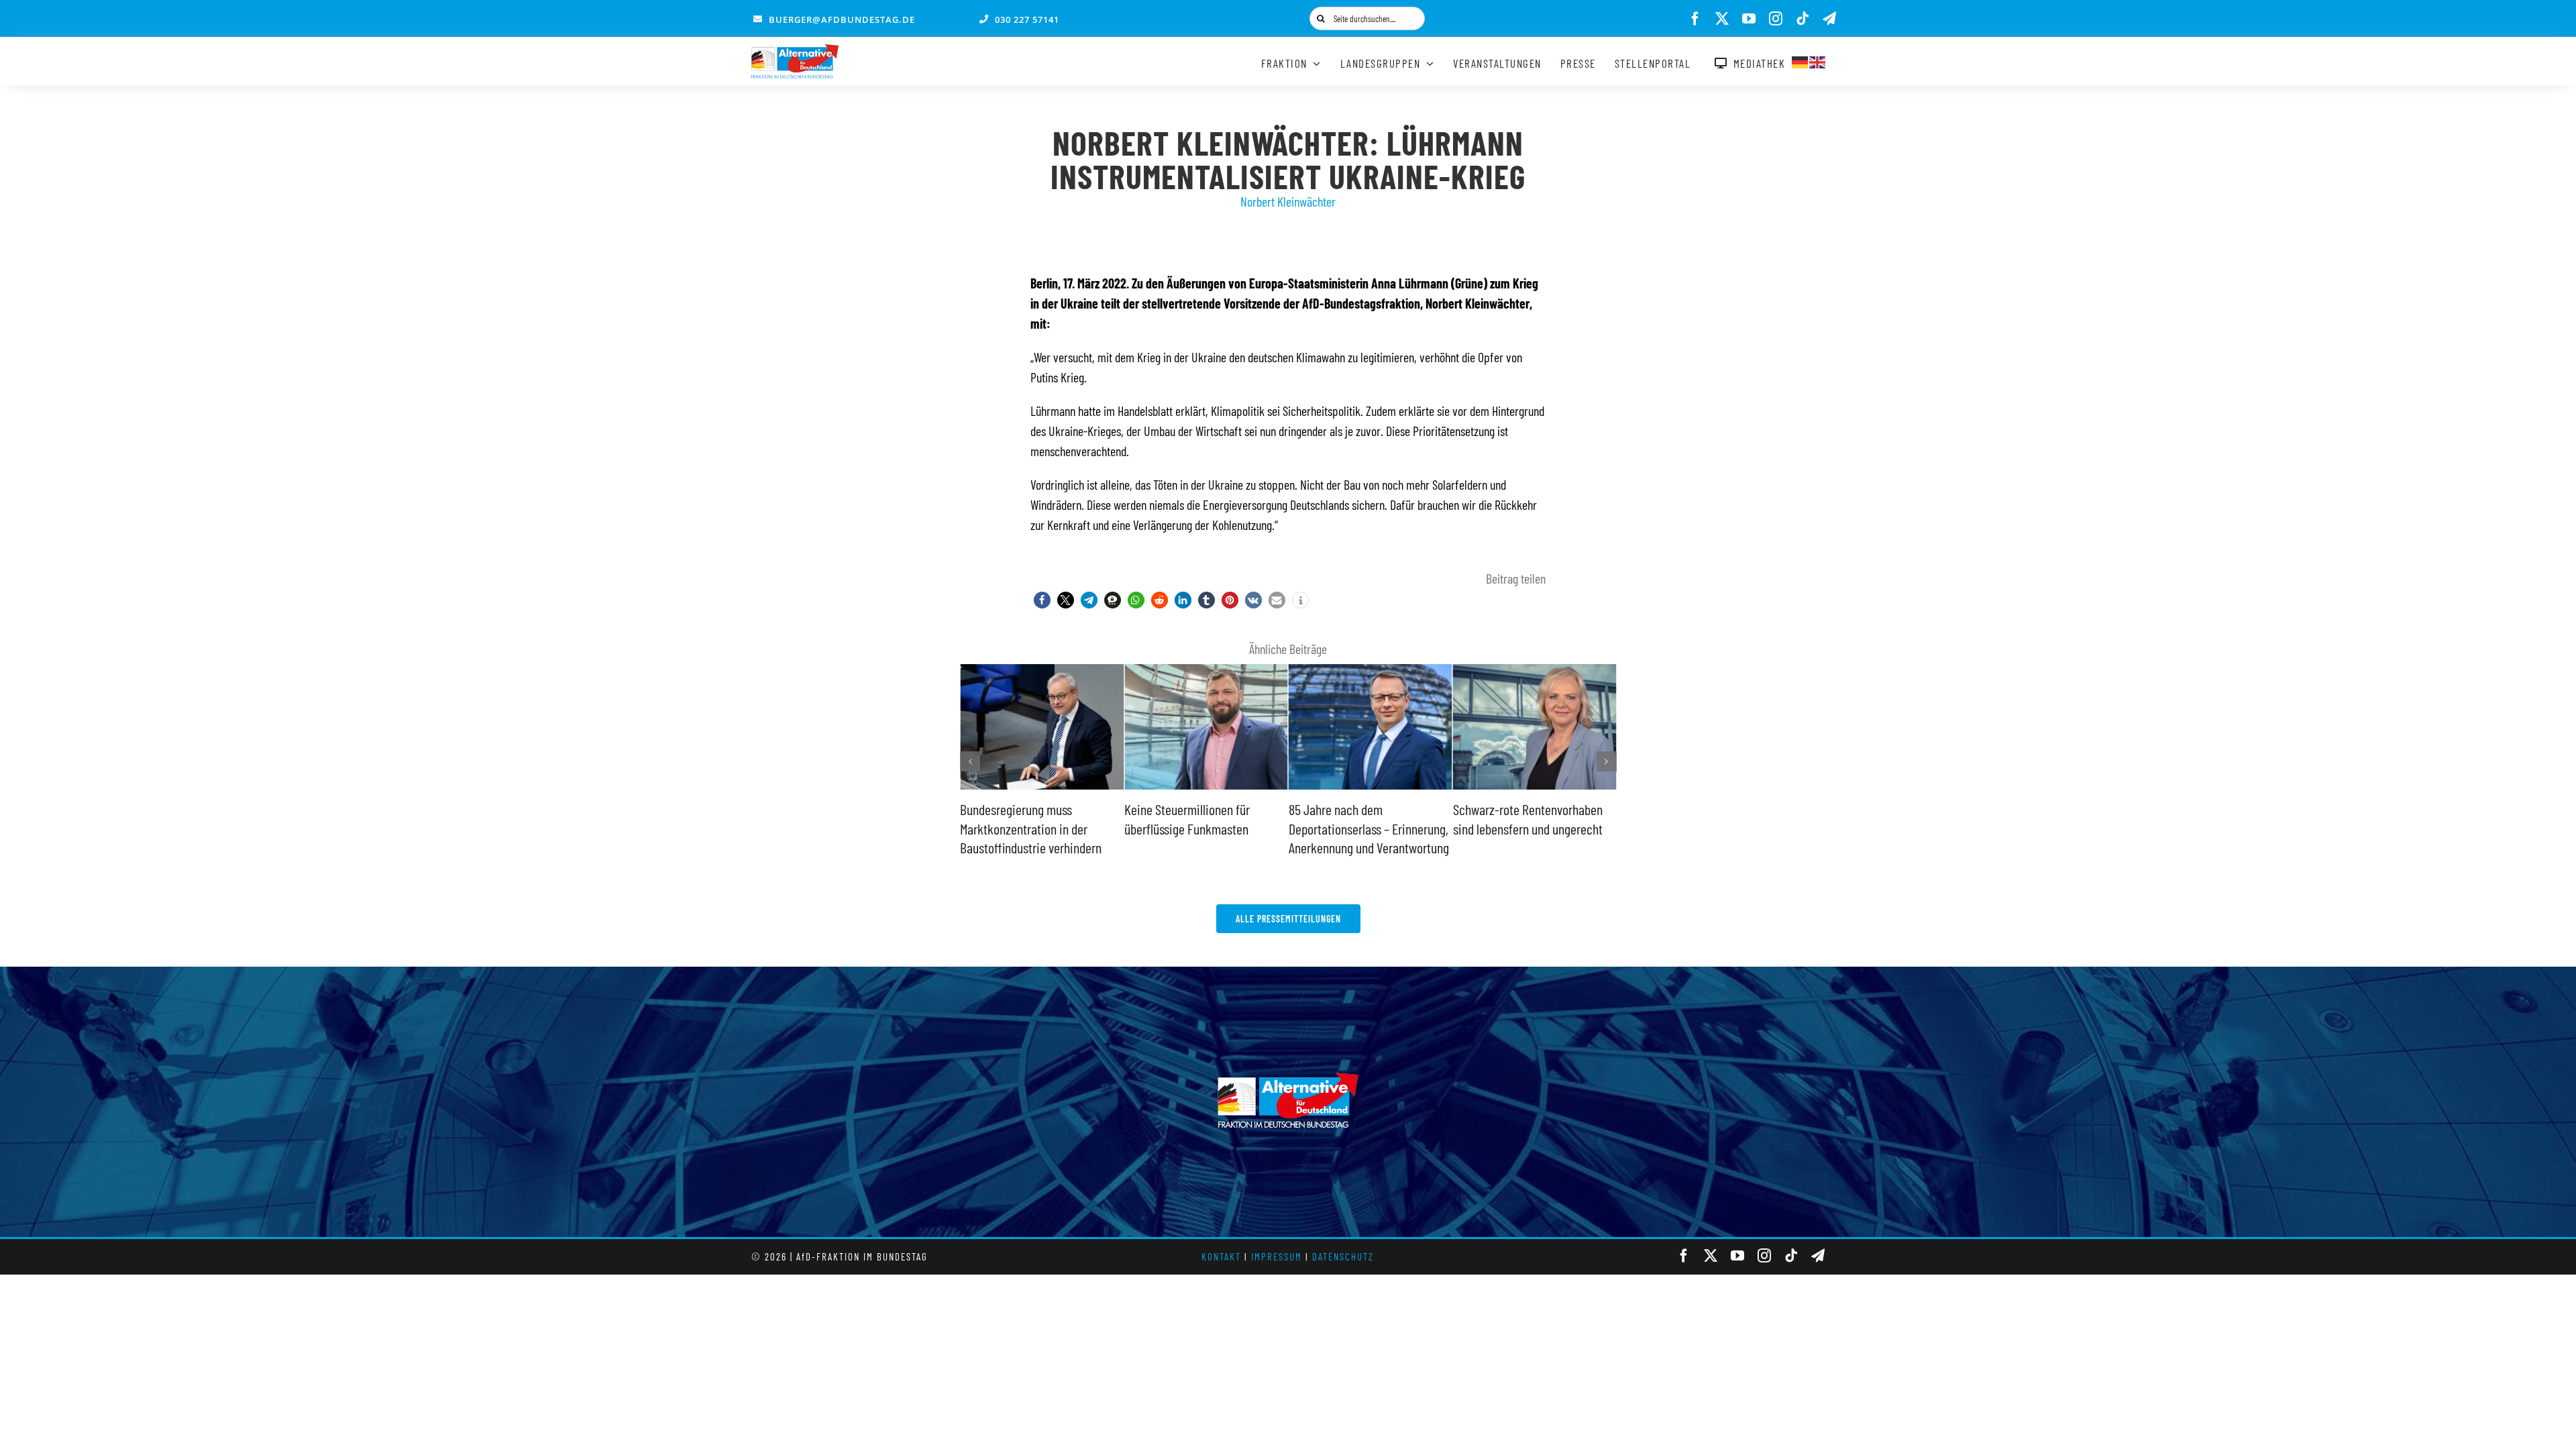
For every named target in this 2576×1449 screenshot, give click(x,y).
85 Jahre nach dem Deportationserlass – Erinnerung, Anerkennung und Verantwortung (1204, 828)
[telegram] (1829, 19)
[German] (1801, 60)
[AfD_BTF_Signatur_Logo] (795, 51)
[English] (1818, 60)
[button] (1042, 600)
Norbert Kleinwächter (1288, 201)
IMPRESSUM (1277, 1256)
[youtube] (1749, 19)
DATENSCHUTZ (1343, 1256)
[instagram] (1776, 19)
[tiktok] (1803, 19)
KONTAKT (1221, 1256)
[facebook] (1695, 19)
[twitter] (1722, 19)
